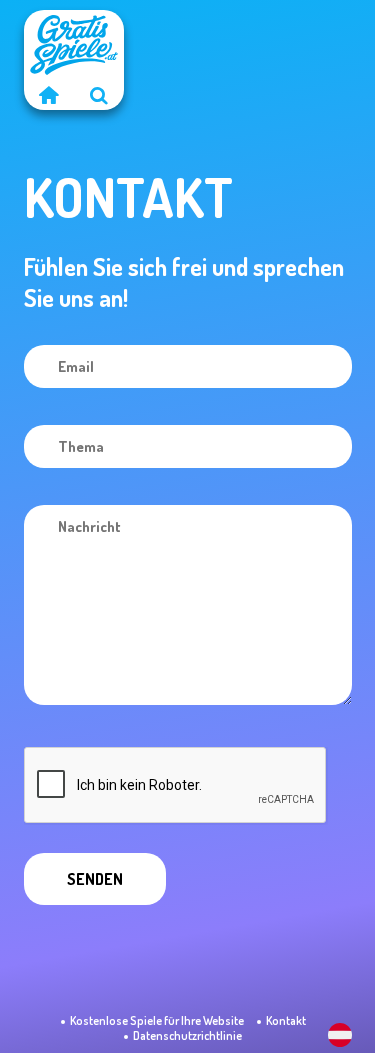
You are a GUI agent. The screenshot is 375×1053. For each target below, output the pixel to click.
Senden (95, 879)
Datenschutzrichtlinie (187, 1035)
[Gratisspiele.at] (49, 95)
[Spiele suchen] (99, 95)
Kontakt (286, 1020)
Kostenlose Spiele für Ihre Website (157, 1020)
